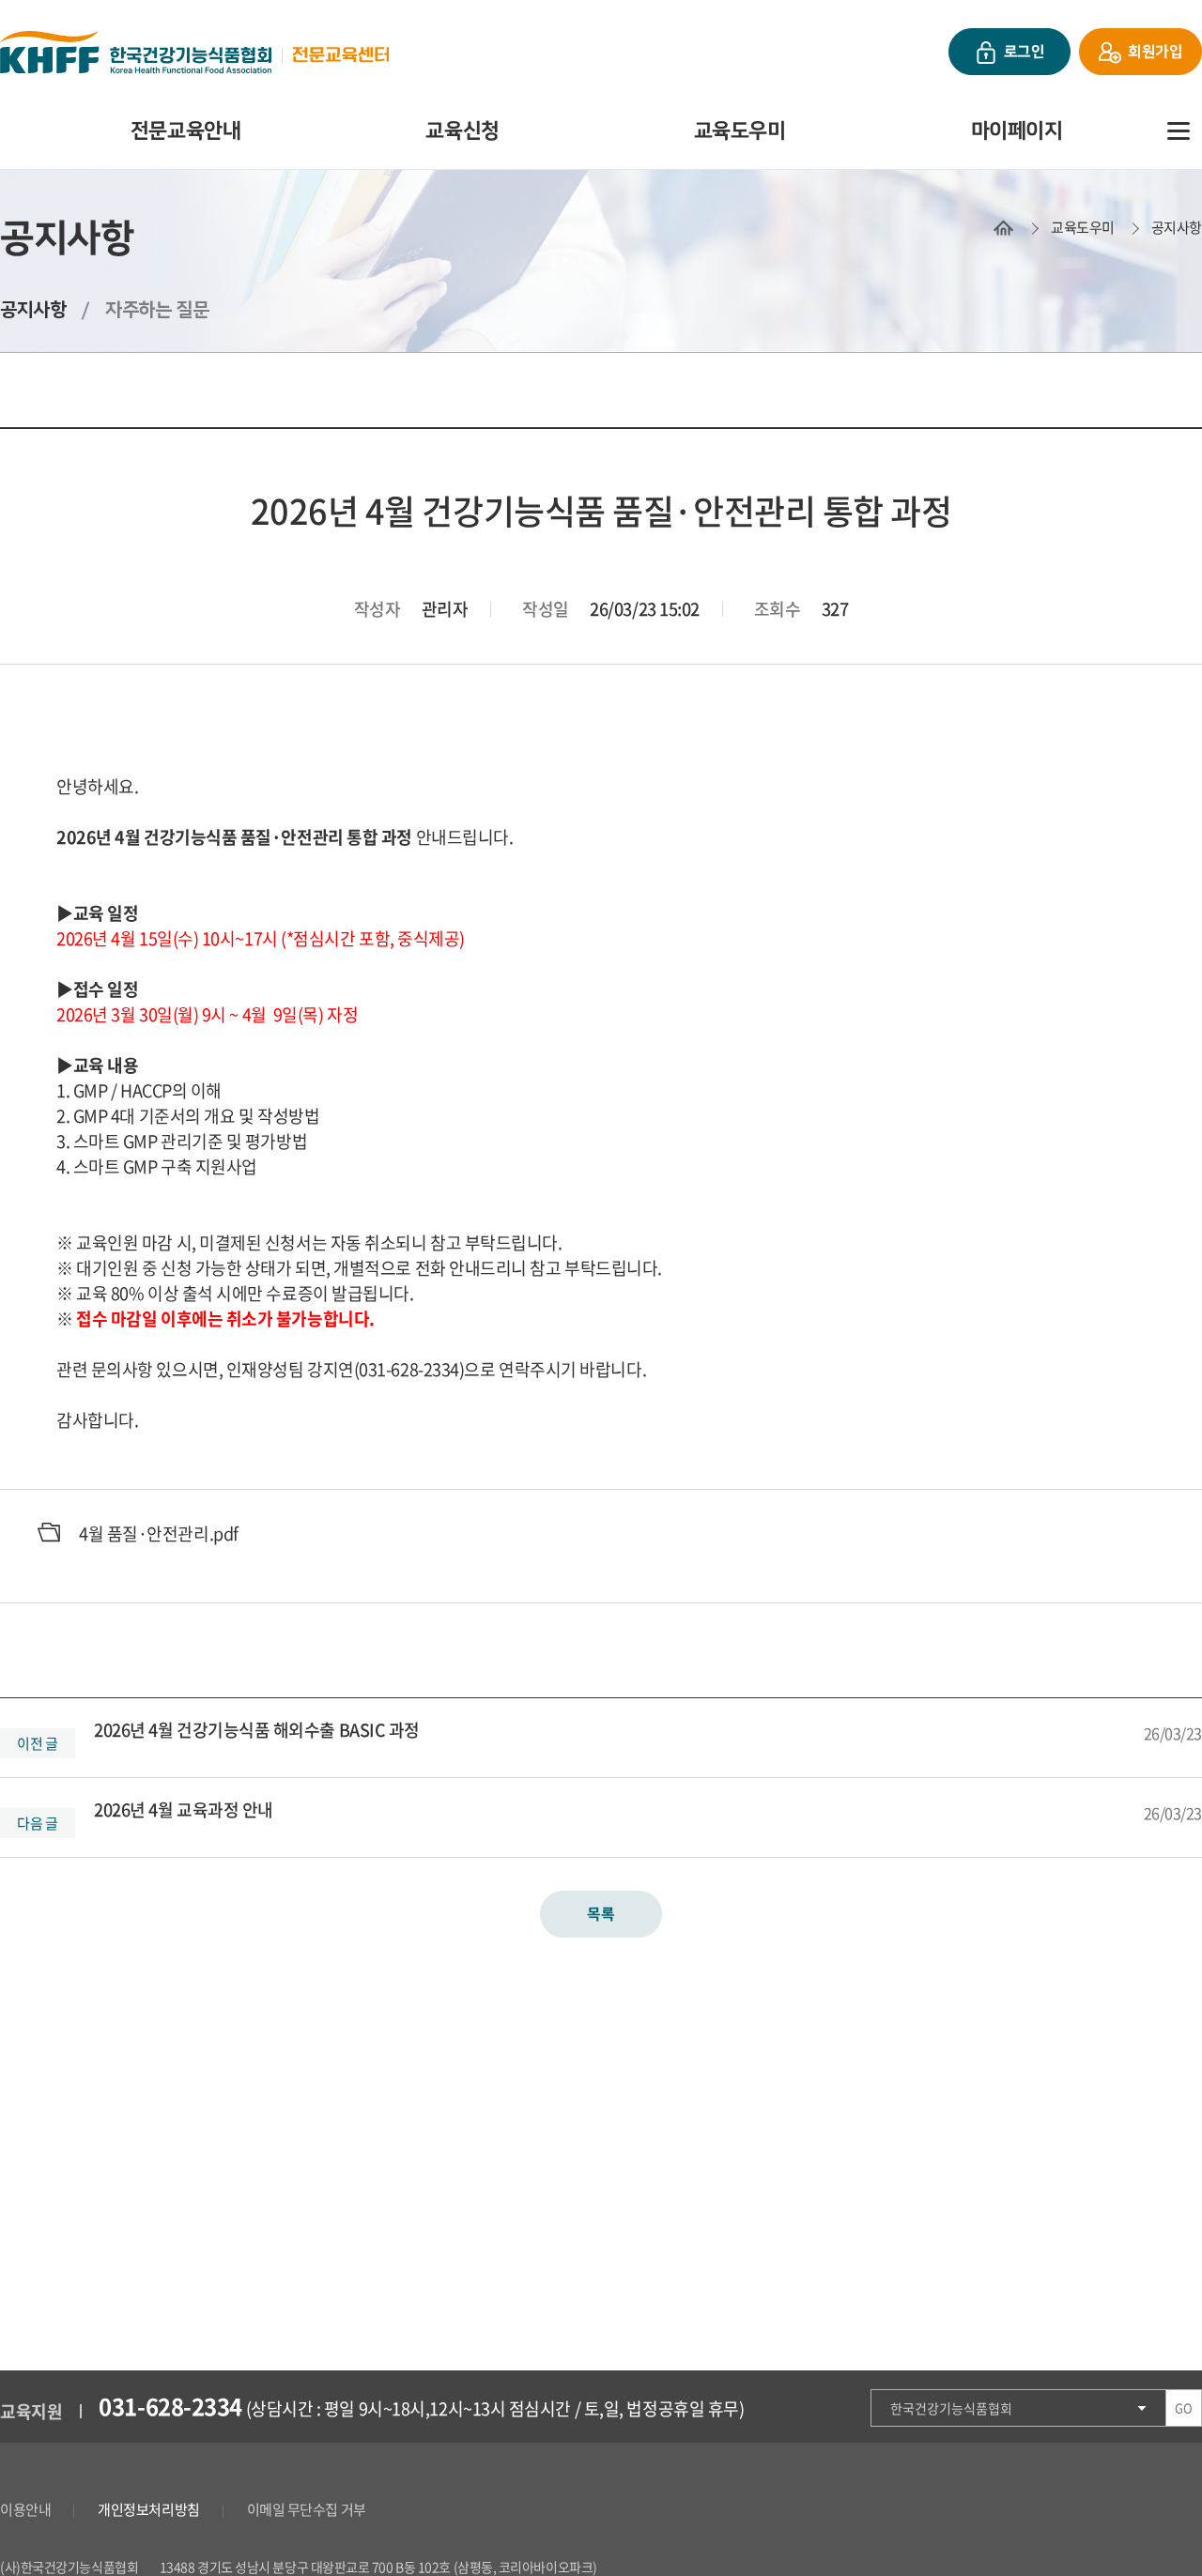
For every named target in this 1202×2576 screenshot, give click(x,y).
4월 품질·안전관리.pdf (159, 1533)
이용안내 (25, 2509)
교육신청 (462, 131)
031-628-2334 (170, 2406)
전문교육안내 (185, 131)
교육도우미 (740, 131)
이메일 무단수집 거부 (307, 2509)
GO (1183, 2407)
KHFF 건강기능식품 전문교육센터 (194, 52)
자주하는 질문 (157, 310)
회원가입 (1155, 52)
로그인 (1025, 52)
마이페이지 (1017, 131)
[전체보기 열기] (1179, 131)
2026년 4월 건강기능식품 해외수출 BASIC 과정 (257, 1730)
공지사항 (1177, 227)
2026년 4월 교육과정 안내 (184, 1809)
